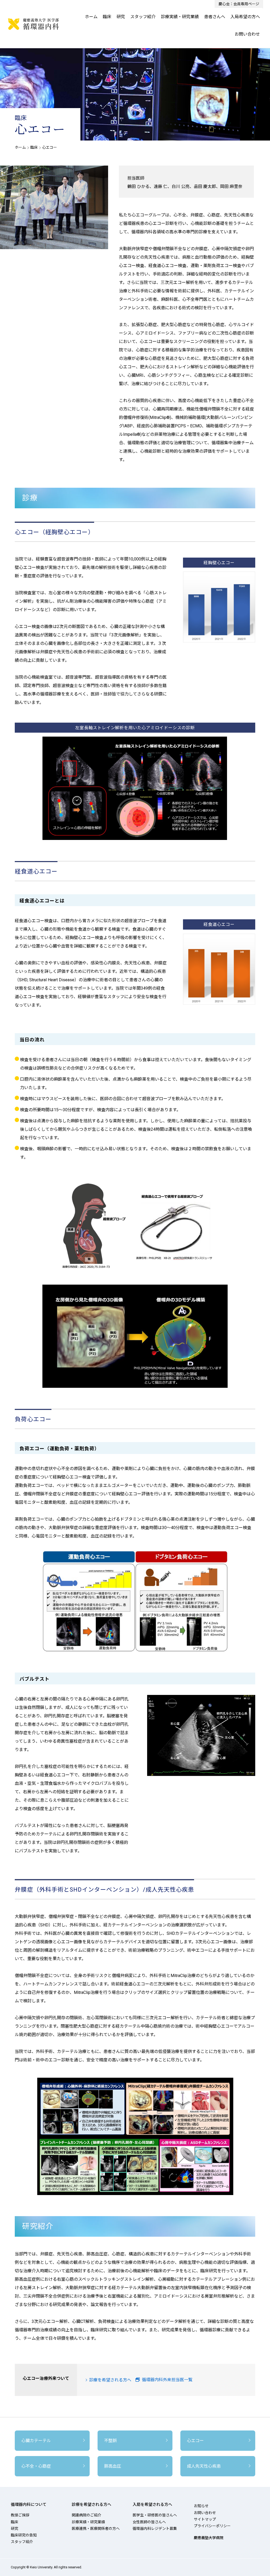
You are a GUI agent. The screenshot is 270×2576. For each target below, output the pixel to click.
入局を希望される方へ (152, 2505)
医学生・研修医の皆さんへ (155, 2515)
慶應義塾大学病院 (209, 2538)
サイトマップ (205, 2519)
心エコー (195, 2441)
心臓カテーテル (36, 2441)
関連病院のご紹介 (86, 2515)
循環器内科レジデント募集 (155, 2529)
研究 (121, 17)
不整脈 (110, 2441)
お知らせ (201, 2506)
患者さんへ (215, 17)
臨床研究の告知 (24, 2535)
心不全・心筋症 (36, 2466)
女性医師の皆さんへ (149, 2522)
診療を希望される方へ (110, 2380)
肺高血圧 (113, 2466)
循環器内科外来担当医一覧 (166, 2380)
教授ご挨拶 (20, 2515)
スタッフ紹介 (143, 17)
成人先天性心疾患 (204, 2466)
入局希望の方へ (245, 17)
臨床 (107, 17)
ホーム (91, 17)
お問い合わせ (247, 34)
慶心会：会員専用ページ (239, 4)
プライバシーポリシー (212, 2526)
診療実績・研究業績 (180, 17)
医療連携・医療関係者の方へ (96, 2529)
